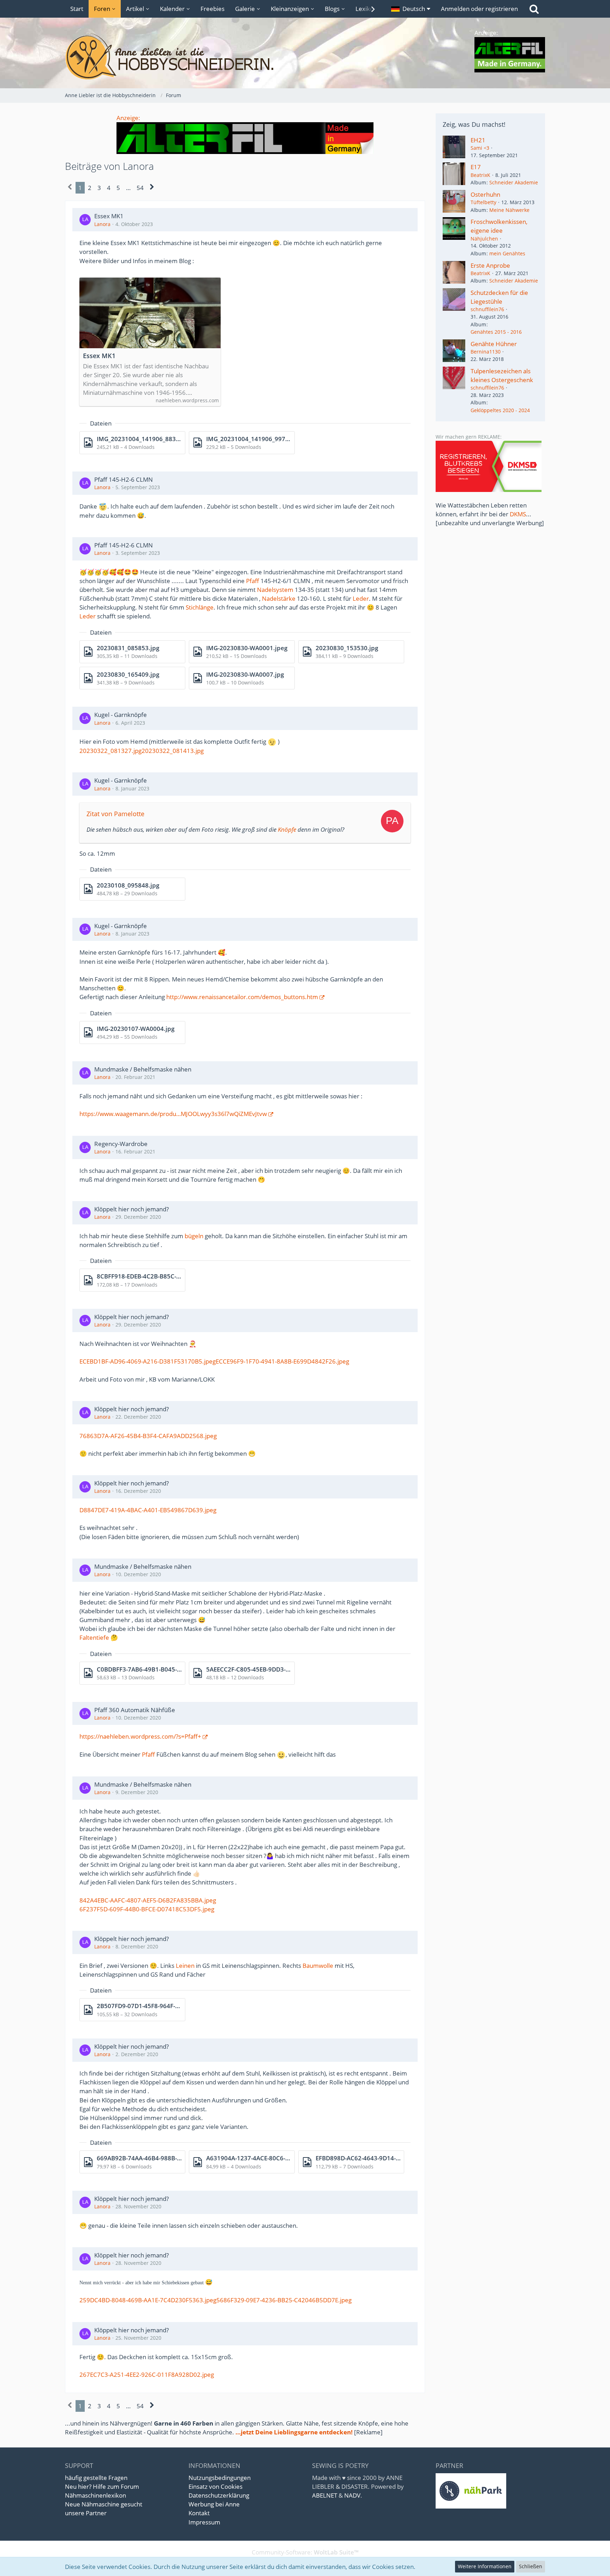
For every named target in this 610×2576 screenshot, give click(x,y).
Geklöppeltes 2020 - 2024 (500, 410)
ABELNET (325, 2495)
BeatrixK (480, 175)
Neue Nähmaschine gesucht (104, 2504)
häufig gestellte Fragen (96, 2478)
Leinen (185, 1966)
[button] (411, 9)
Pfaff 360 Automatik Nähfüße (135, 1710)
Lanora (102, 224)
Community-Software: (305, 2552)
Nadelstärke (279, 598)
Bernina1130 (486, 352)
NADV (352, 2495)
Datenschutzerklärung (219, 2495)
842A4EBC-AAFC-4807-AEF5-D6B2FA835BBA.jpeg (148, 1900)
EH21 (478, 140)
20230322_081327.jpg (110, 751)
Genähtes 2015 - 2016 (496, 332)
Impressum (204, 2522)
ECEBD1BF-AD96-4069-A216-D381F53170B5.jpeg (148, 1361)
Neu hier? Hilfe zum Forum (102, 2486)
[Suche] (534, 9)
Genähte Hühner (494, 344)
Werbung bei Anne (214, 2504)
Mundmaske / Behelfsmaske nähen (143, 1069)
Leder (361, 598)
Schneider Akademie (514, 182)
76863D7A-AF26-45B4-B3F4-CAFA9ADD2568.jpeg (148, 1436)
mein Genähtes (507, 253)
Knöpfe (287, 829)
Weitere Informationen (485, 2566)
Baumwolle (318, 1966)
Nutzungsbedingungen (220, 2478)
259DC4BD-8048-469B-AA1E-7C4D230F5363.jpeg (148, 2300)
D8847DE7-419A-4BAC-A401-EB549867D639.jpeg (148, 1510)
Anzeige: (128, 118)
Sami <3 (480, 148)
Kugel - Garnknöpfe (121, 715)
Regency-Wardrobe (121, 1144)
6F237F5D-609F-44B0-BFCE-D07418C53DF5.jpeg (147, 1909)
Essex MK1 (109, 216)
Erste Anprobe (490, 265)
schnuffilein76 (487, 309)
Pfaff (253, 581)
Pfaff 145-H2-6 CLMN (124, 479)
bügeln (194, 1236)
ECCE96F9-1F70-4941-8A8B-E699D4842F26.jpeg (282, 1361)
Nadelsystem (275, 590)
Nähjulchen (484, 239)
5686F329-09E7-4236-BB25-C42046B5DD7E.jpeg (284, 2300)
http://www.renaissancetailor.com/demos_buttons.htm (242, 997)
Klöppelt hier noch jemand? (131, 1209)
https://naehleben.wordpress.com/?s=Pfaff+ (140, 1736)
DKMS (518, 514)
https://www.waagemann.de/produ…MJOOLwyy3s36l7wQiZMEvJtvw (173, 1114)
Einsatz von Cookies (216, 2486)
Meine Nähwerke (509, 210)
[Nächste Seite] (152, 188)
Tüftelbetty (483, 202)
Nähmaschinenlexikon (95, 2495)
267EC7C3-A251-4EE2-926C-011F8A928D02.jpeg (147, 2375)
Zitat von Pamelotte (115, 814)
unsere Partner (86, 2513)
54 (140, 188)
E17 (476, 167)
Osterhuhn (485, 194)
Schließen (531, 2566)
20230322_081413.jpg (173, 751)
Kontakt (199, 2513)
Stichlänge (200, 607)
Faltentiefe (94, 1637)
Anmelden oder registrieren (479, 9)
